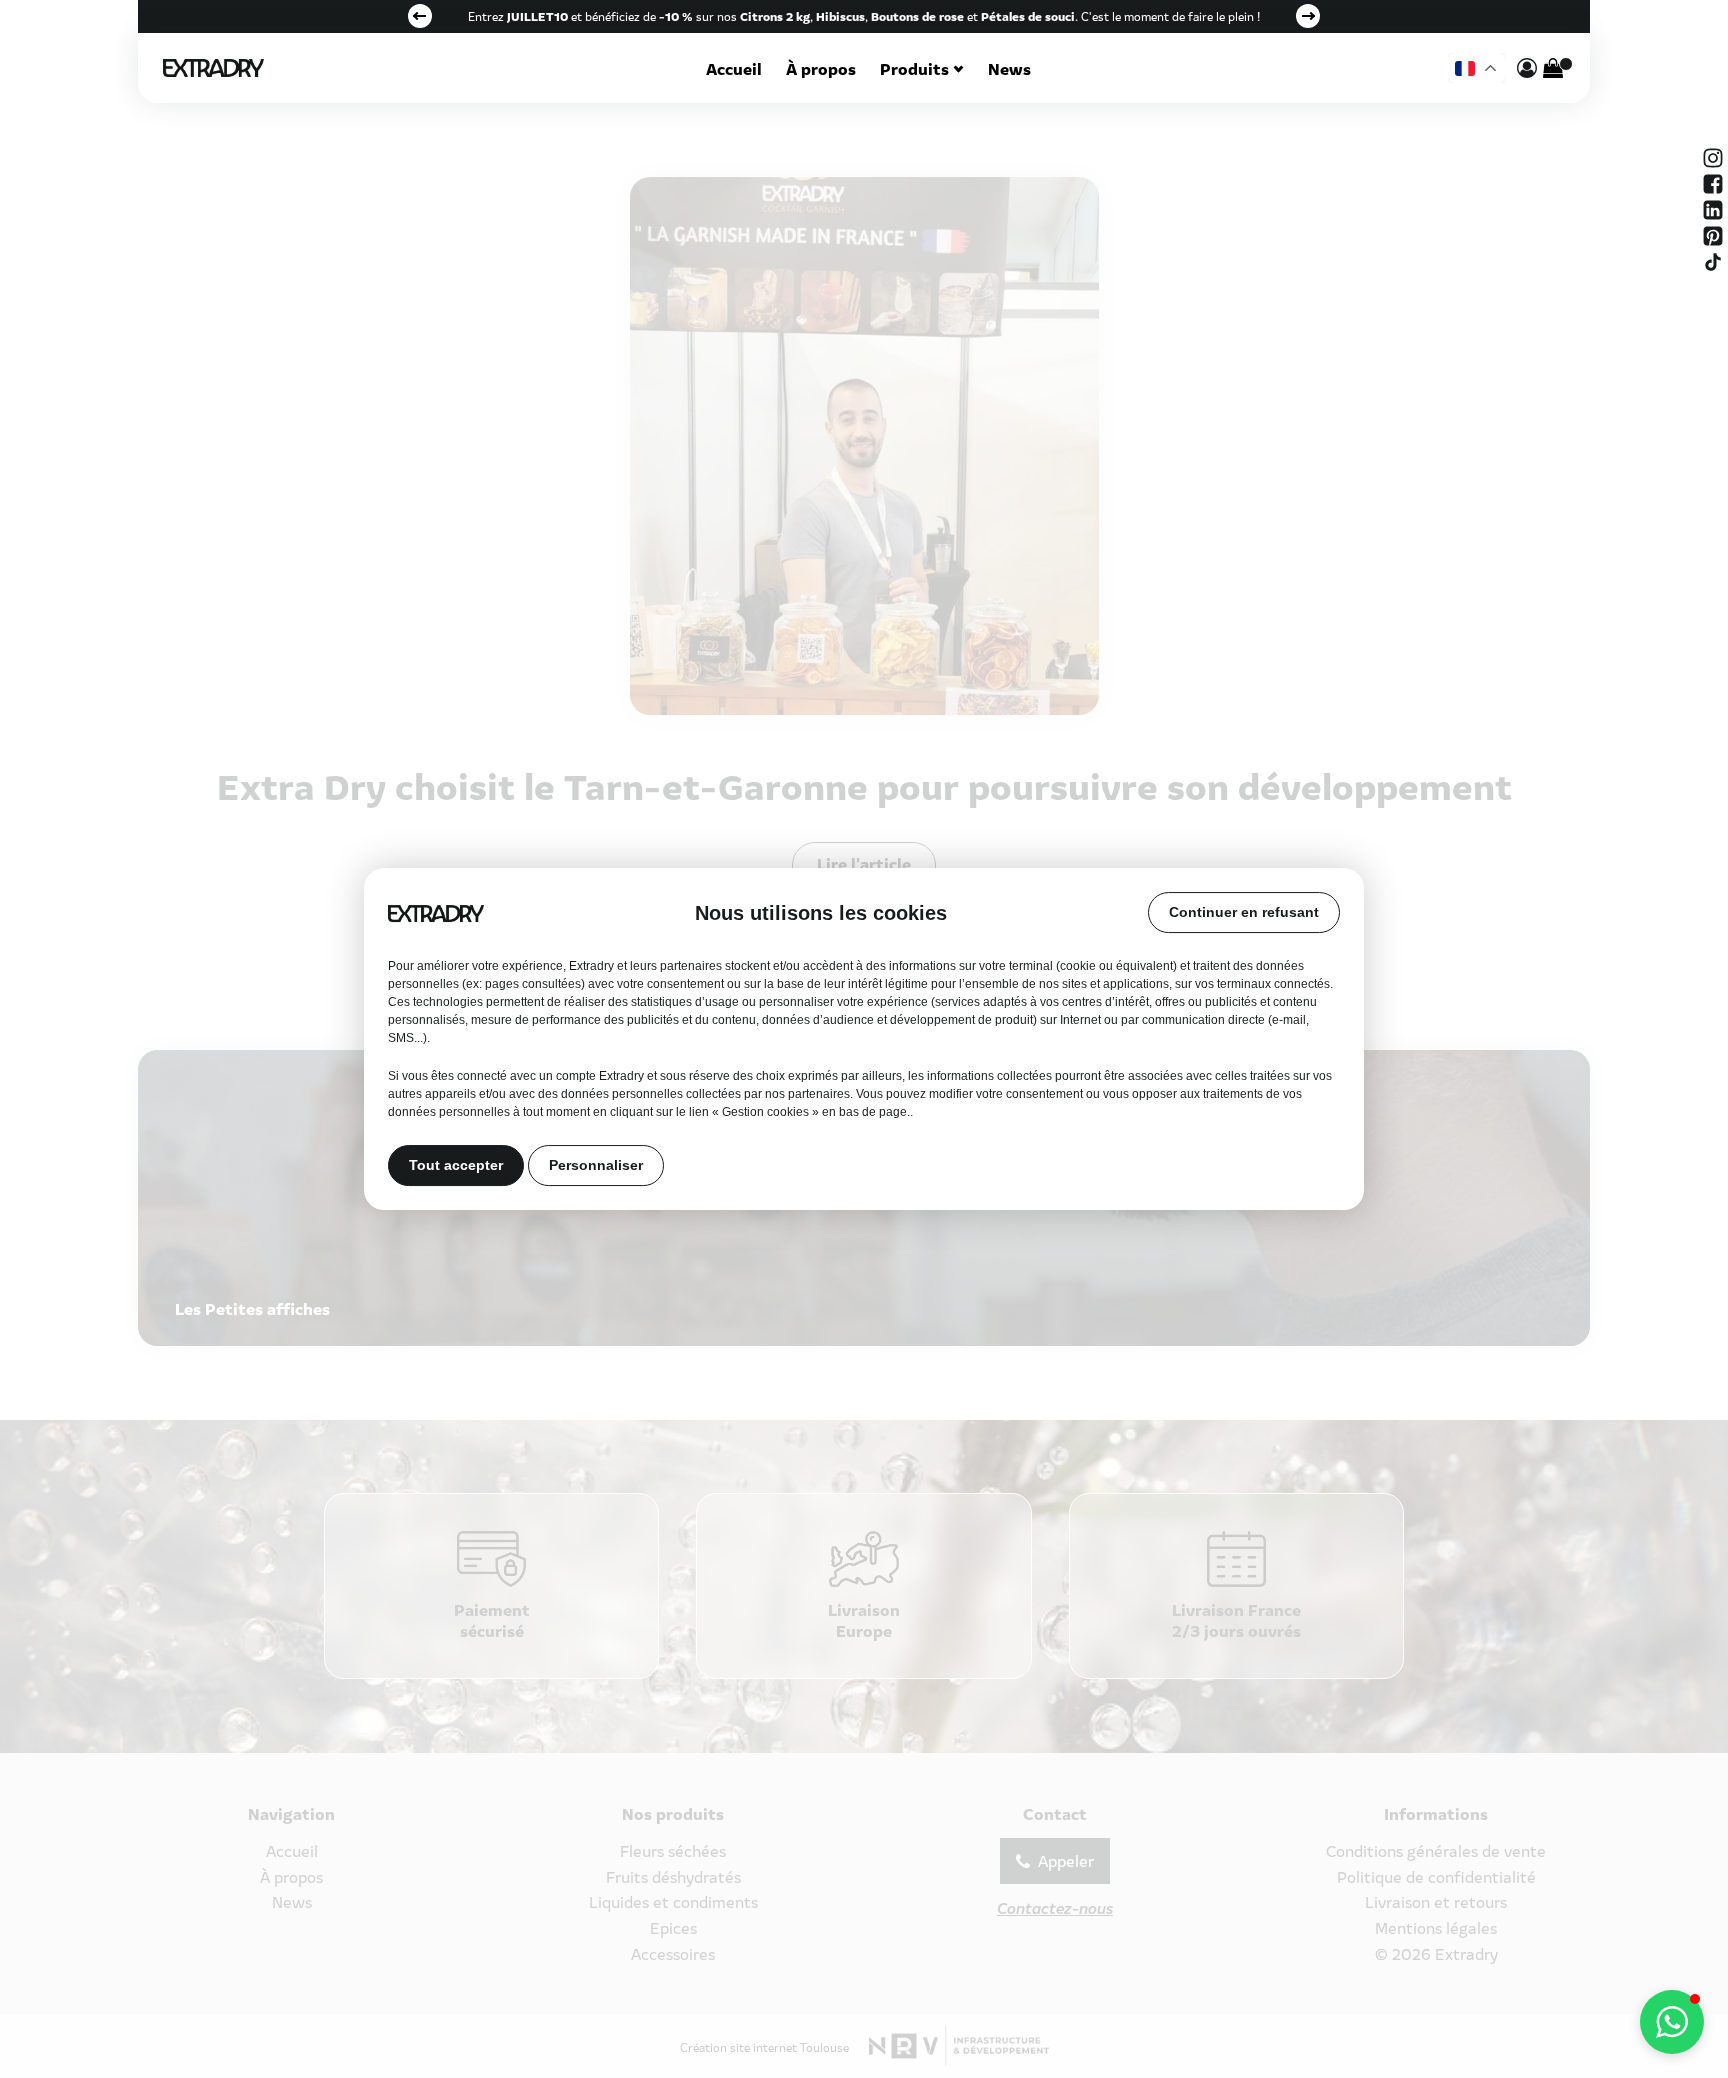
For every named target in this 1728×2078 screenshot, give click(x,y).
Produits (914, 68)
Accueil (734, 68)
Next (1308, 16)
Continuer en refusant (1244, 912)
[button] (1672, 2022)
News (1009, 68)
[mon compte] (1527, 68)
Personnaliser (596, 1166)
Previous (420, 16)
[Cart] (1553, 68)
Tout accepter (456, 1166)
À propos (821, 68)
